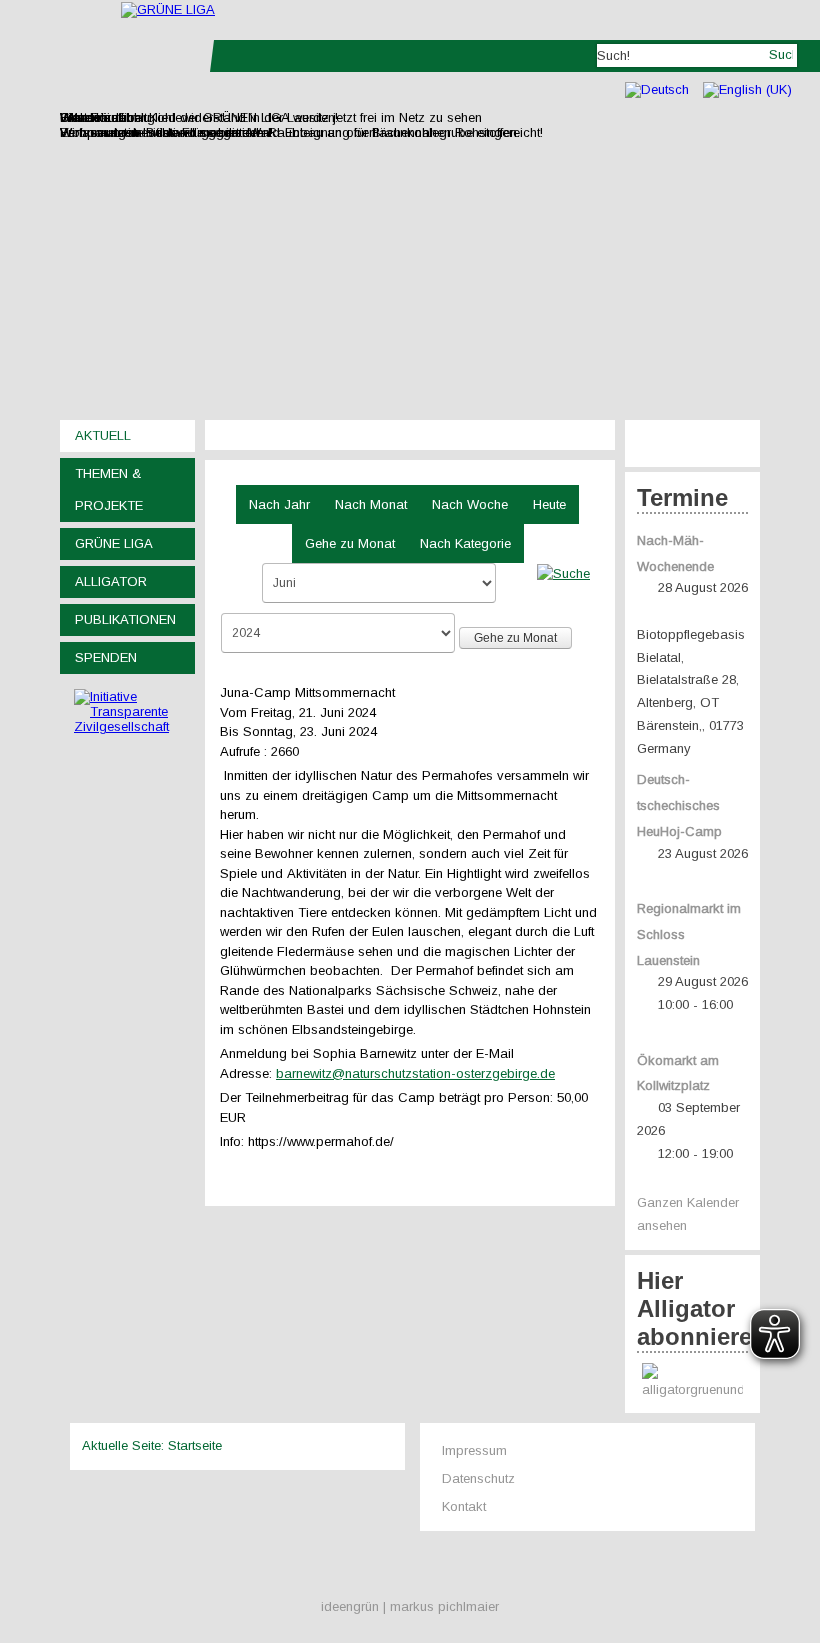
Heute (549, 504)
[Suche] (563, 572)
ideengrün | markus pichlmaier (410, 1606)
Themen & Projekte (109, 489)
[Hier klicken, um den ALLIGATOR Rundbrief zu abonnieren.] (692, 1382)
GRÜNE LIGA (114, 543)
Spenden (106, 657)
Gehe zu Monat (350, 543)
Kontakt (464, 1506)
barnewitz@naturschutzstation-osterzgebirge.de (415, 1073)
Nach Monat (371, 504)
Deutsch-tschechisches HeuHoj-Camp (679, 805)
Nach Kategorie (465, 543)
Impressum (474, 1450)
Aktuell (103, 435)
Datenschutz (478, 1478)
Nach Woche (470, 504)
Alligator (111, 581)
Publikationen (125, 619)
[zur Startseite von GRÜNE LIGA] (168, 9)
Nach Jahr (279, 504)
